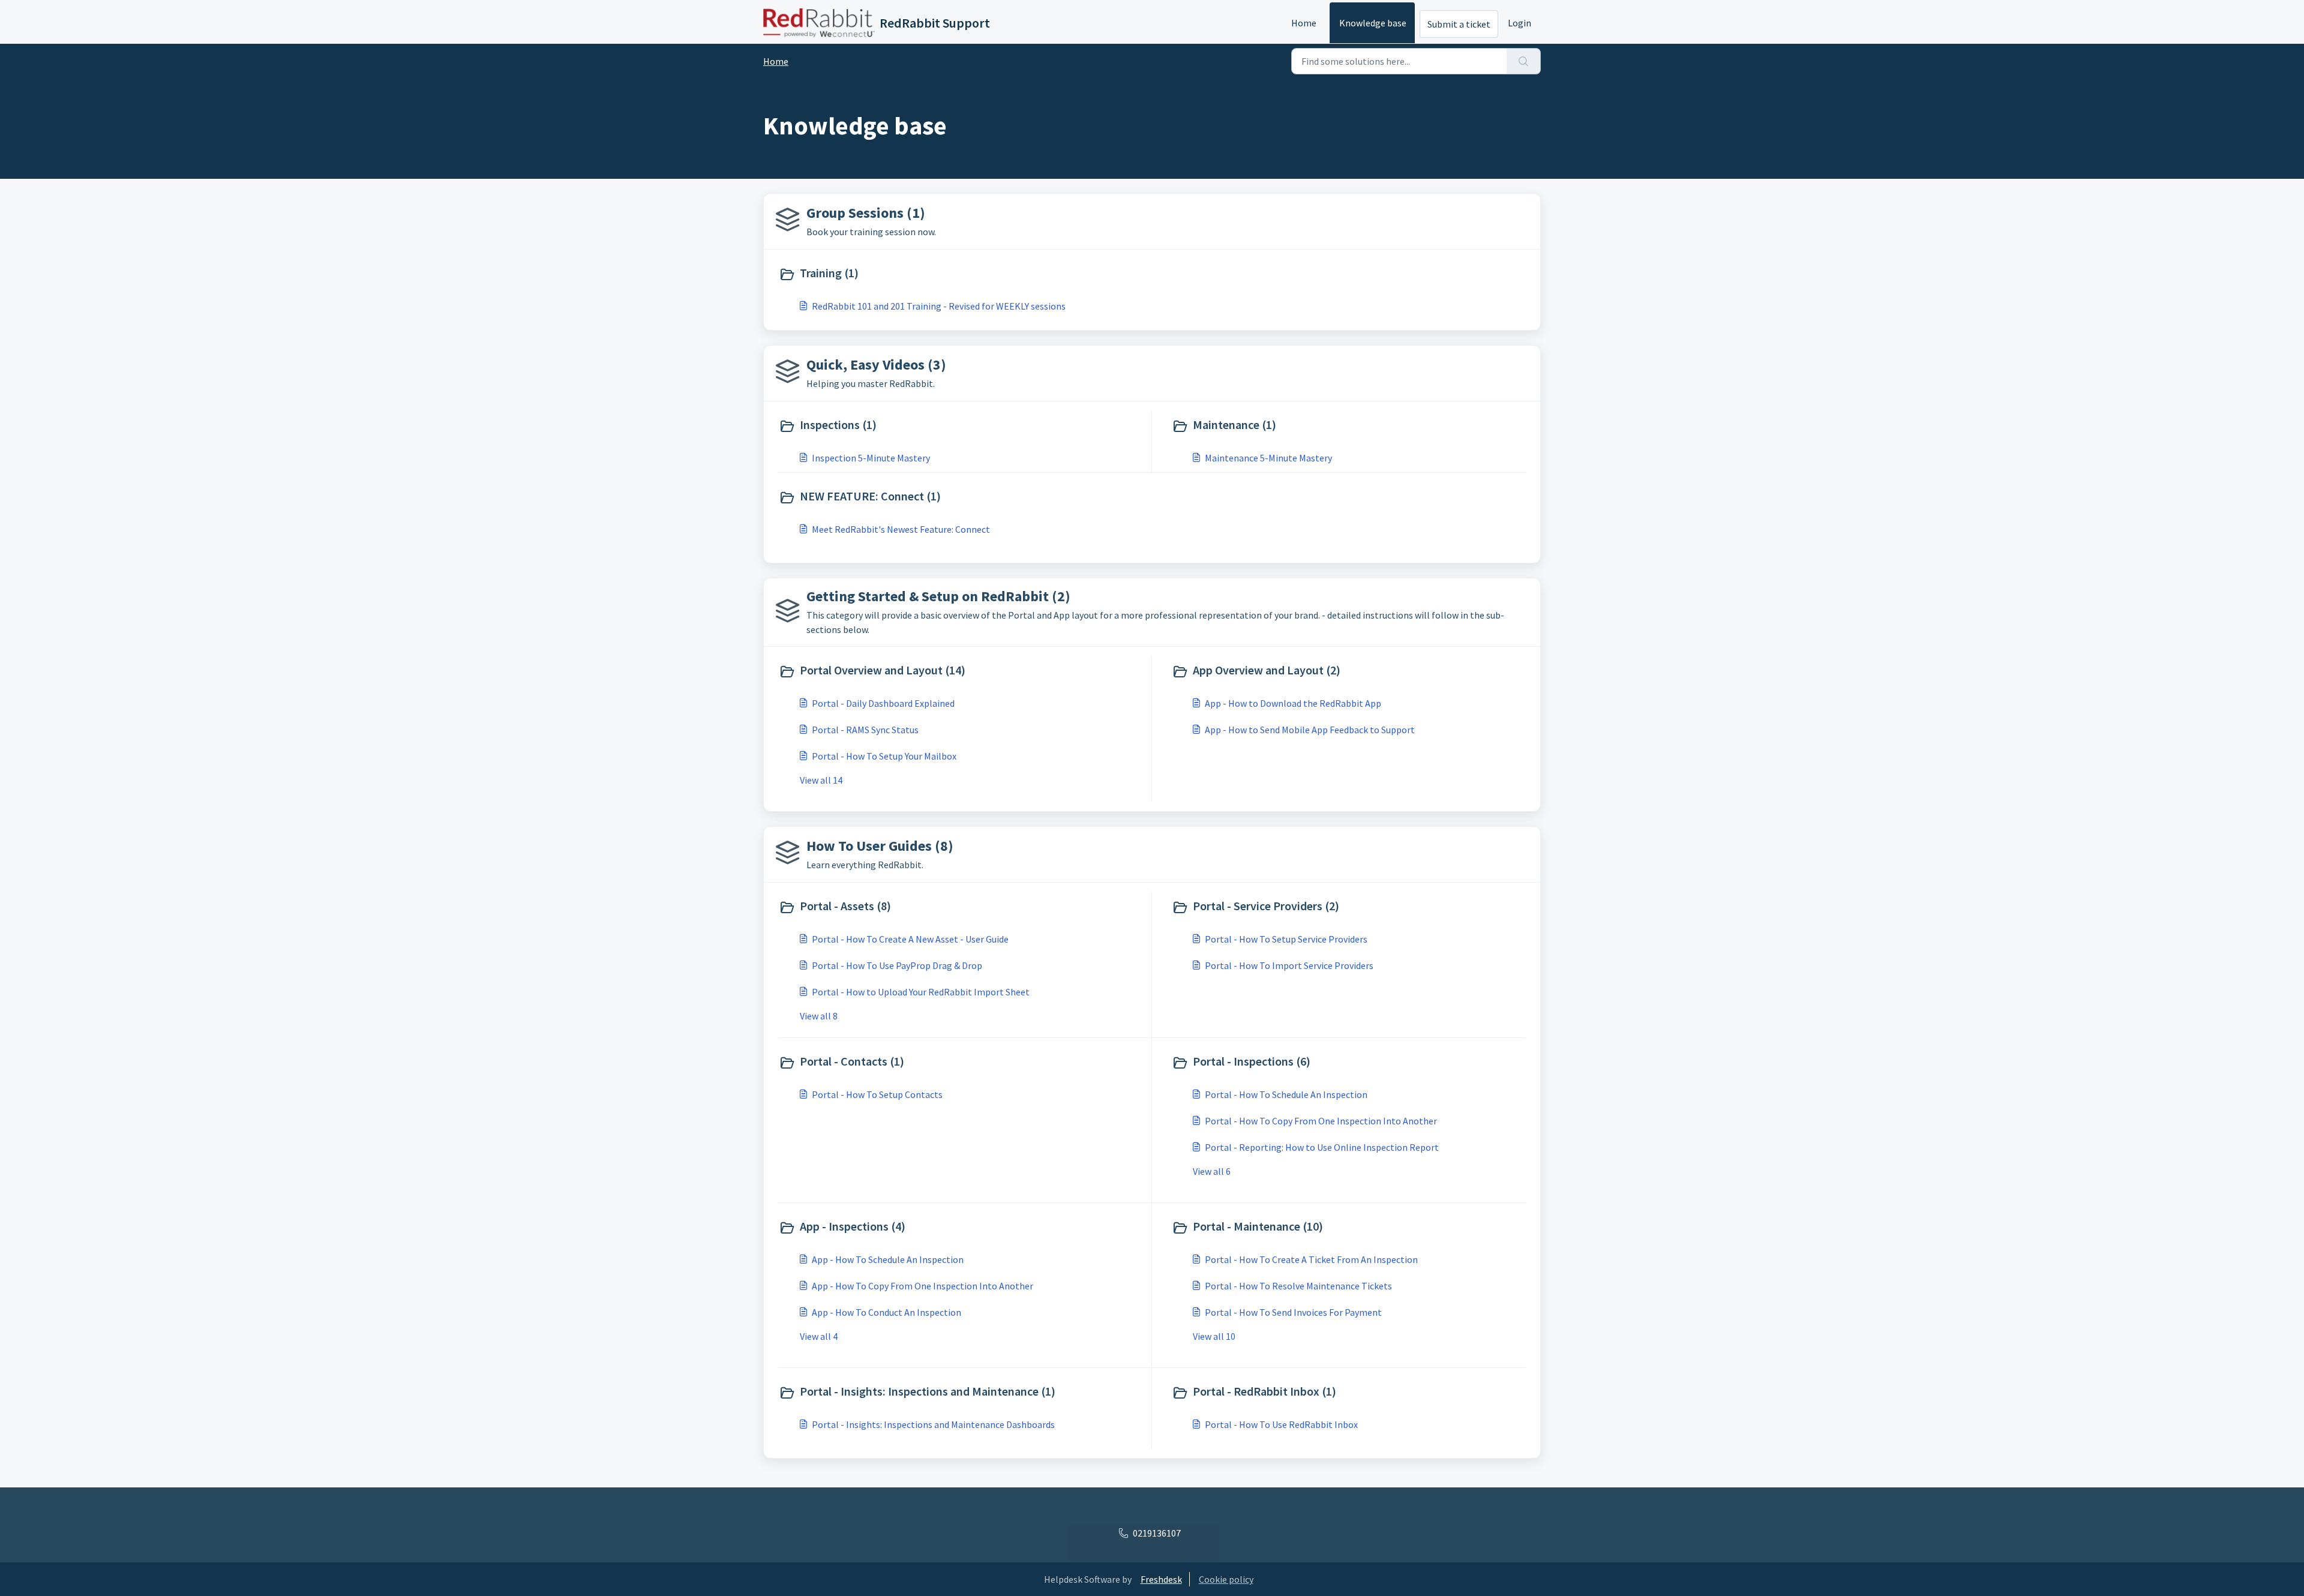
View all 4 (819, 1336)
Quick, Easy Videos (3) (876, 364)
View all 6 (1212, 1171)
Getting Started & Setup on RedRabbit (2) (938, 596)
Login (1519, 23)
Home (1304, 23)
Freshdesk (1161, 1579)
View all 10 (1214, 1336)
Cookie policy (1226, 1579)
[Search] (1524, 61)
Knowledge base (1373, 23)
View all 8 (819, 1016)
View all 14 (821, 780)
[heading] (963, 274)
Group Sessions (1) (866, 213)
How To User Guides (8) (880, 846)
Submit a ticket (1459, 24)
